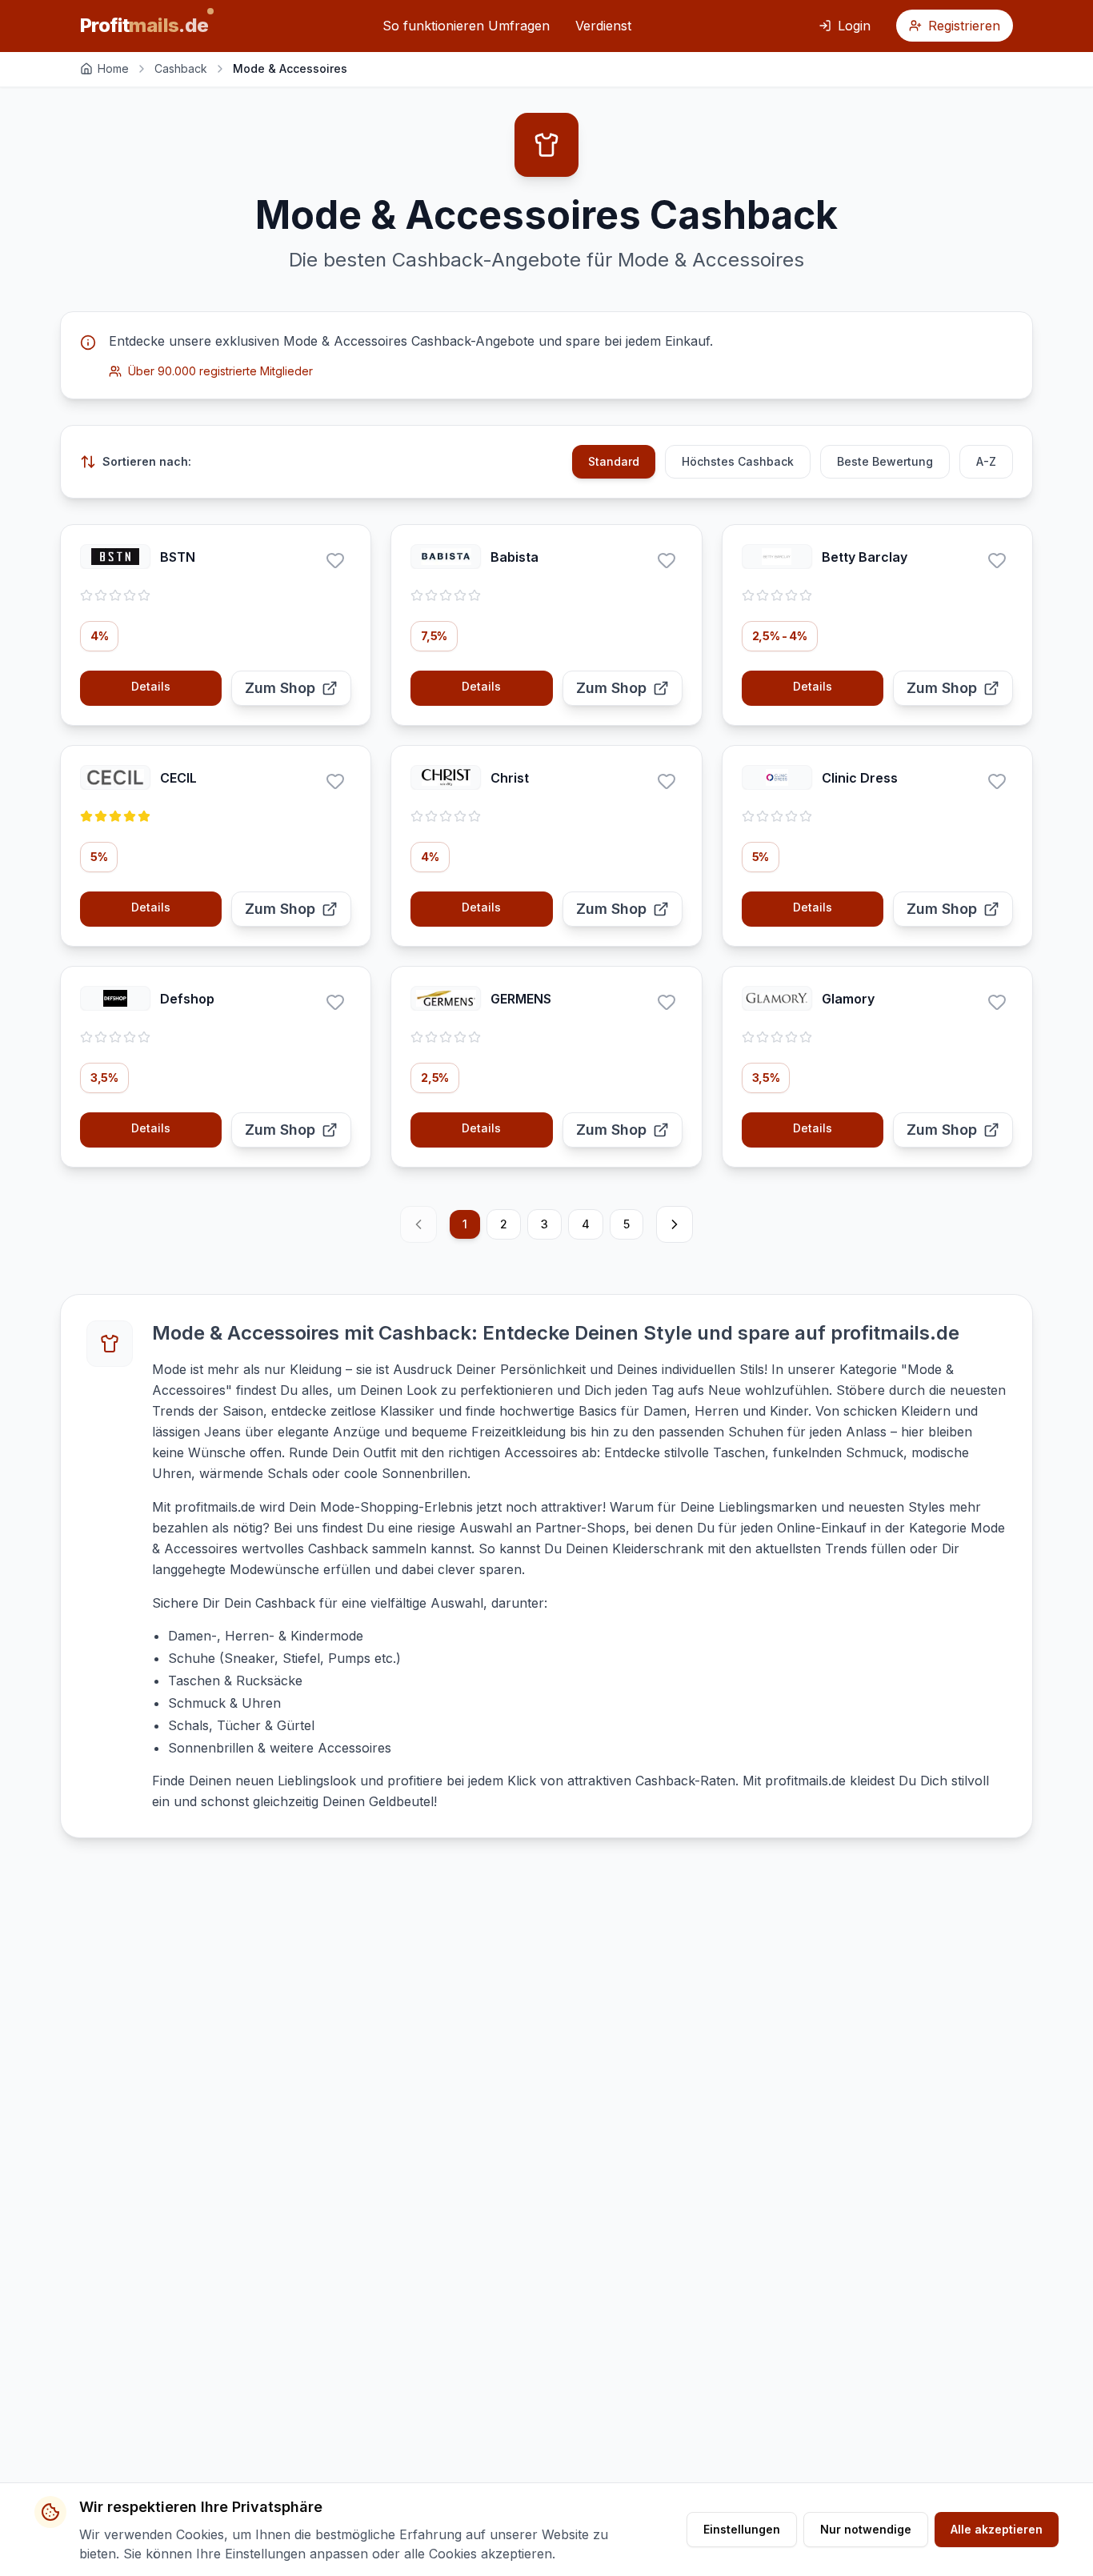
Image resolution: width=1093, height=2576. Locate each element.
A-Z (986, 461)
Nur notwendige (866, 2529)
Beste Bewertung (885, 461)
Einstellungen (742, 2529)
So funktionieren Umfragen (466, 26)
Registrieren (964, 26)
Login (854, 26)
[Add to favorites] (335, 560)
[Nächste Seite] (675, 1224)
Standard (614, 461)
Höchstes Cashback (738, 461)
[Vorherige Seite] (418, 1224)
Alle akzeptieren (997, 2529)
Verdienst (603, 26)
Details (151, 686)
